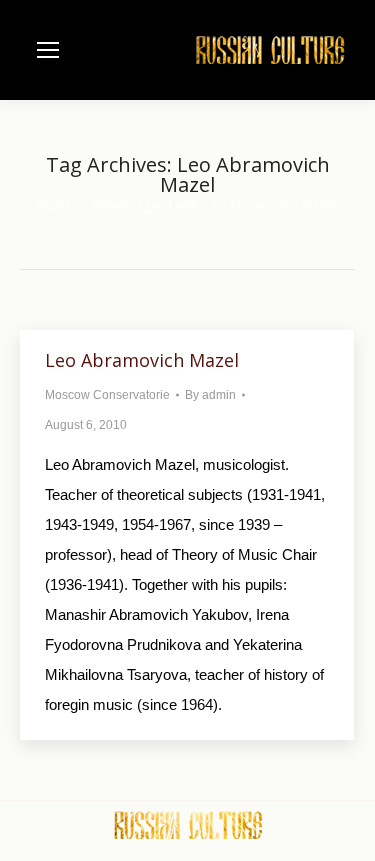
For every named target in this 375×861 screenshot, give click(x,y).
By (210, 395)
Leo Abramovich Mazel (142, 360)
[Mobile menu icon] (48, 50)
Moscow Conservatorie (107, 395)
